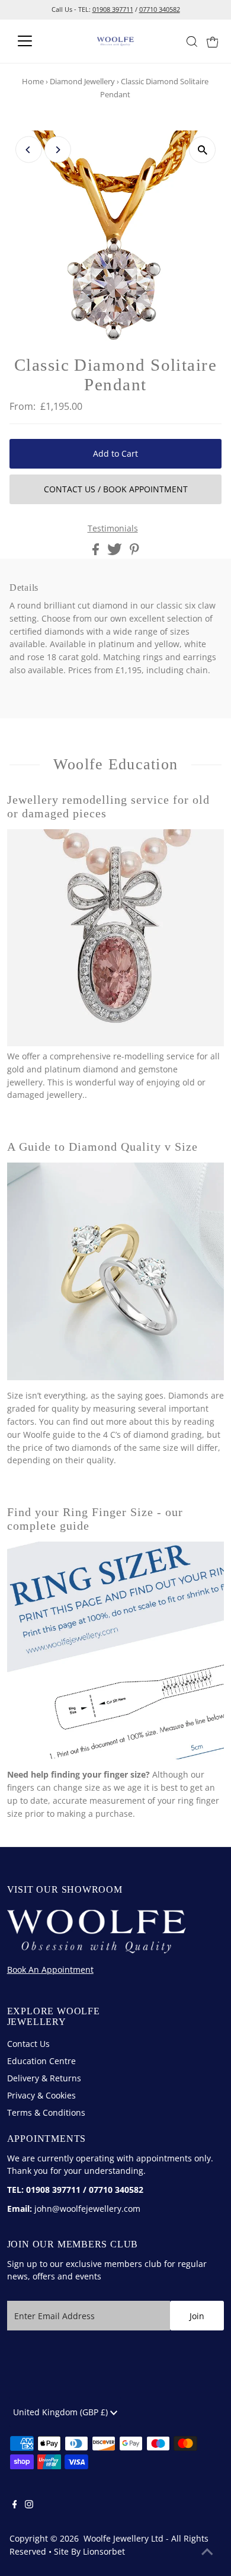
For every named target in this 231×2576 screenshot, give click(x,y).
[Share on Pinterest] (134, 552)
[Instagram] (29, 2505)
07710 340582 (160, 9)
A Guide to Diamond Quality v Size (103, 1147)
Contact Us (28, 2044)
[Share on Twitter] (116, 552)
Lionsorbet (104, 2551)
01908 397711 (113, 9)
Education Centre (41, 2061)
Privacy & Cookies (41, 2095)
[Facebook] (15, 2505)
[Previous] (29, 150)
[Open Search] (192, 42)
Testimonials (113, 528)
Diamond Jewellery (82, 81)
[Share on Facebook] (97, 552)
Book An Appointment (50, 1970)
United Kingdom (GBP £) (62, 2412)
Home (33, 81)
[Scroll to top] (207, 2552)
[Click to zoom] (202, 150)
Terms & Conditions (46, 2112)
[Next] (58, 150)
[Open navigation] (34, 41)
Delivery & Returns (44, 2078)
